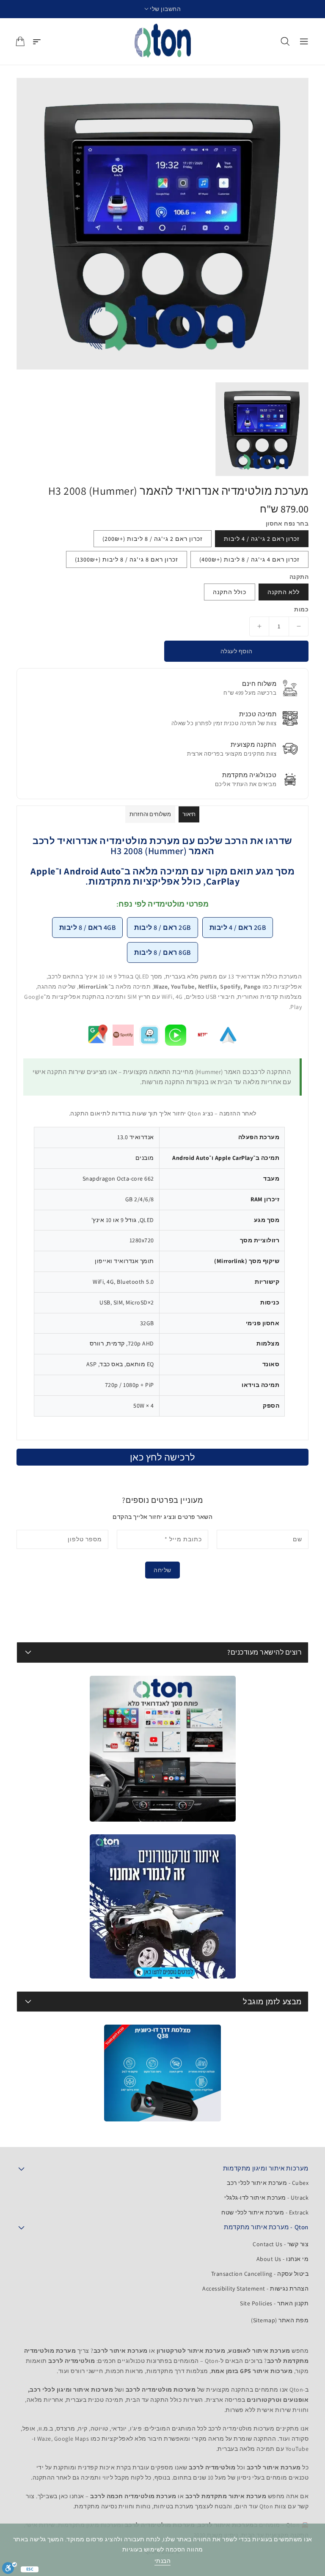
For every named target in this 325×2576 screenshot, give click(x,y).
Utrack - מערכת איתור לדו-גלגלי (266, 2198)
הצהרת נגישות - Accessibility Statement (255, 2288)
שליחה (162, 1570)
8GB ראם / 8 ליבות (162, 952)
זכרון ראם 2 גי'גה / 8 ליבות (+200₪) (153, 539)
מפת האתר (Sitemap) (280, 2320)
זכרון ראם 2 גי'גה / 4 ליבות (262, 539)
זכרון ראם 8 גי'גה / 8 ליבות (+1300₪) (127, 559)
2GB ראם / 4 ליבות (238, 928)
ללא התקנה (284, 592)
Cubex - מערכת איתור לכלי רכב (268, 2183)
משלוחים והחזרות (150, 814)
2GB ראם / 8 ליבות (162, 928)
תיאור (189, 814)
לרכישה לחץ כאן (163, 1457)
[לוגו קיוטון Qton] (163, 41)
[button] (163, 9)
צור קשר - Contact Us (281, 2244)
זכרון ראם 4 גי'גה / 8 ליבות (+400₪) (249, 559)
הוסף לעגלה (237, 651)
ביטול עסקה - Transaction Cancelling (260, 2274)
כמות (301, 609)
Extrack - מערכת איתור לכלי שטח (265, 2212)
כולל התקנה (230, 592)
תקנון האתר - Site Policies (274, 2303)
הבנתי (163, 2561)
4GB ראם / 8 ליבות (88, 928)
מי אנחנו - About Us (283, 2259)
